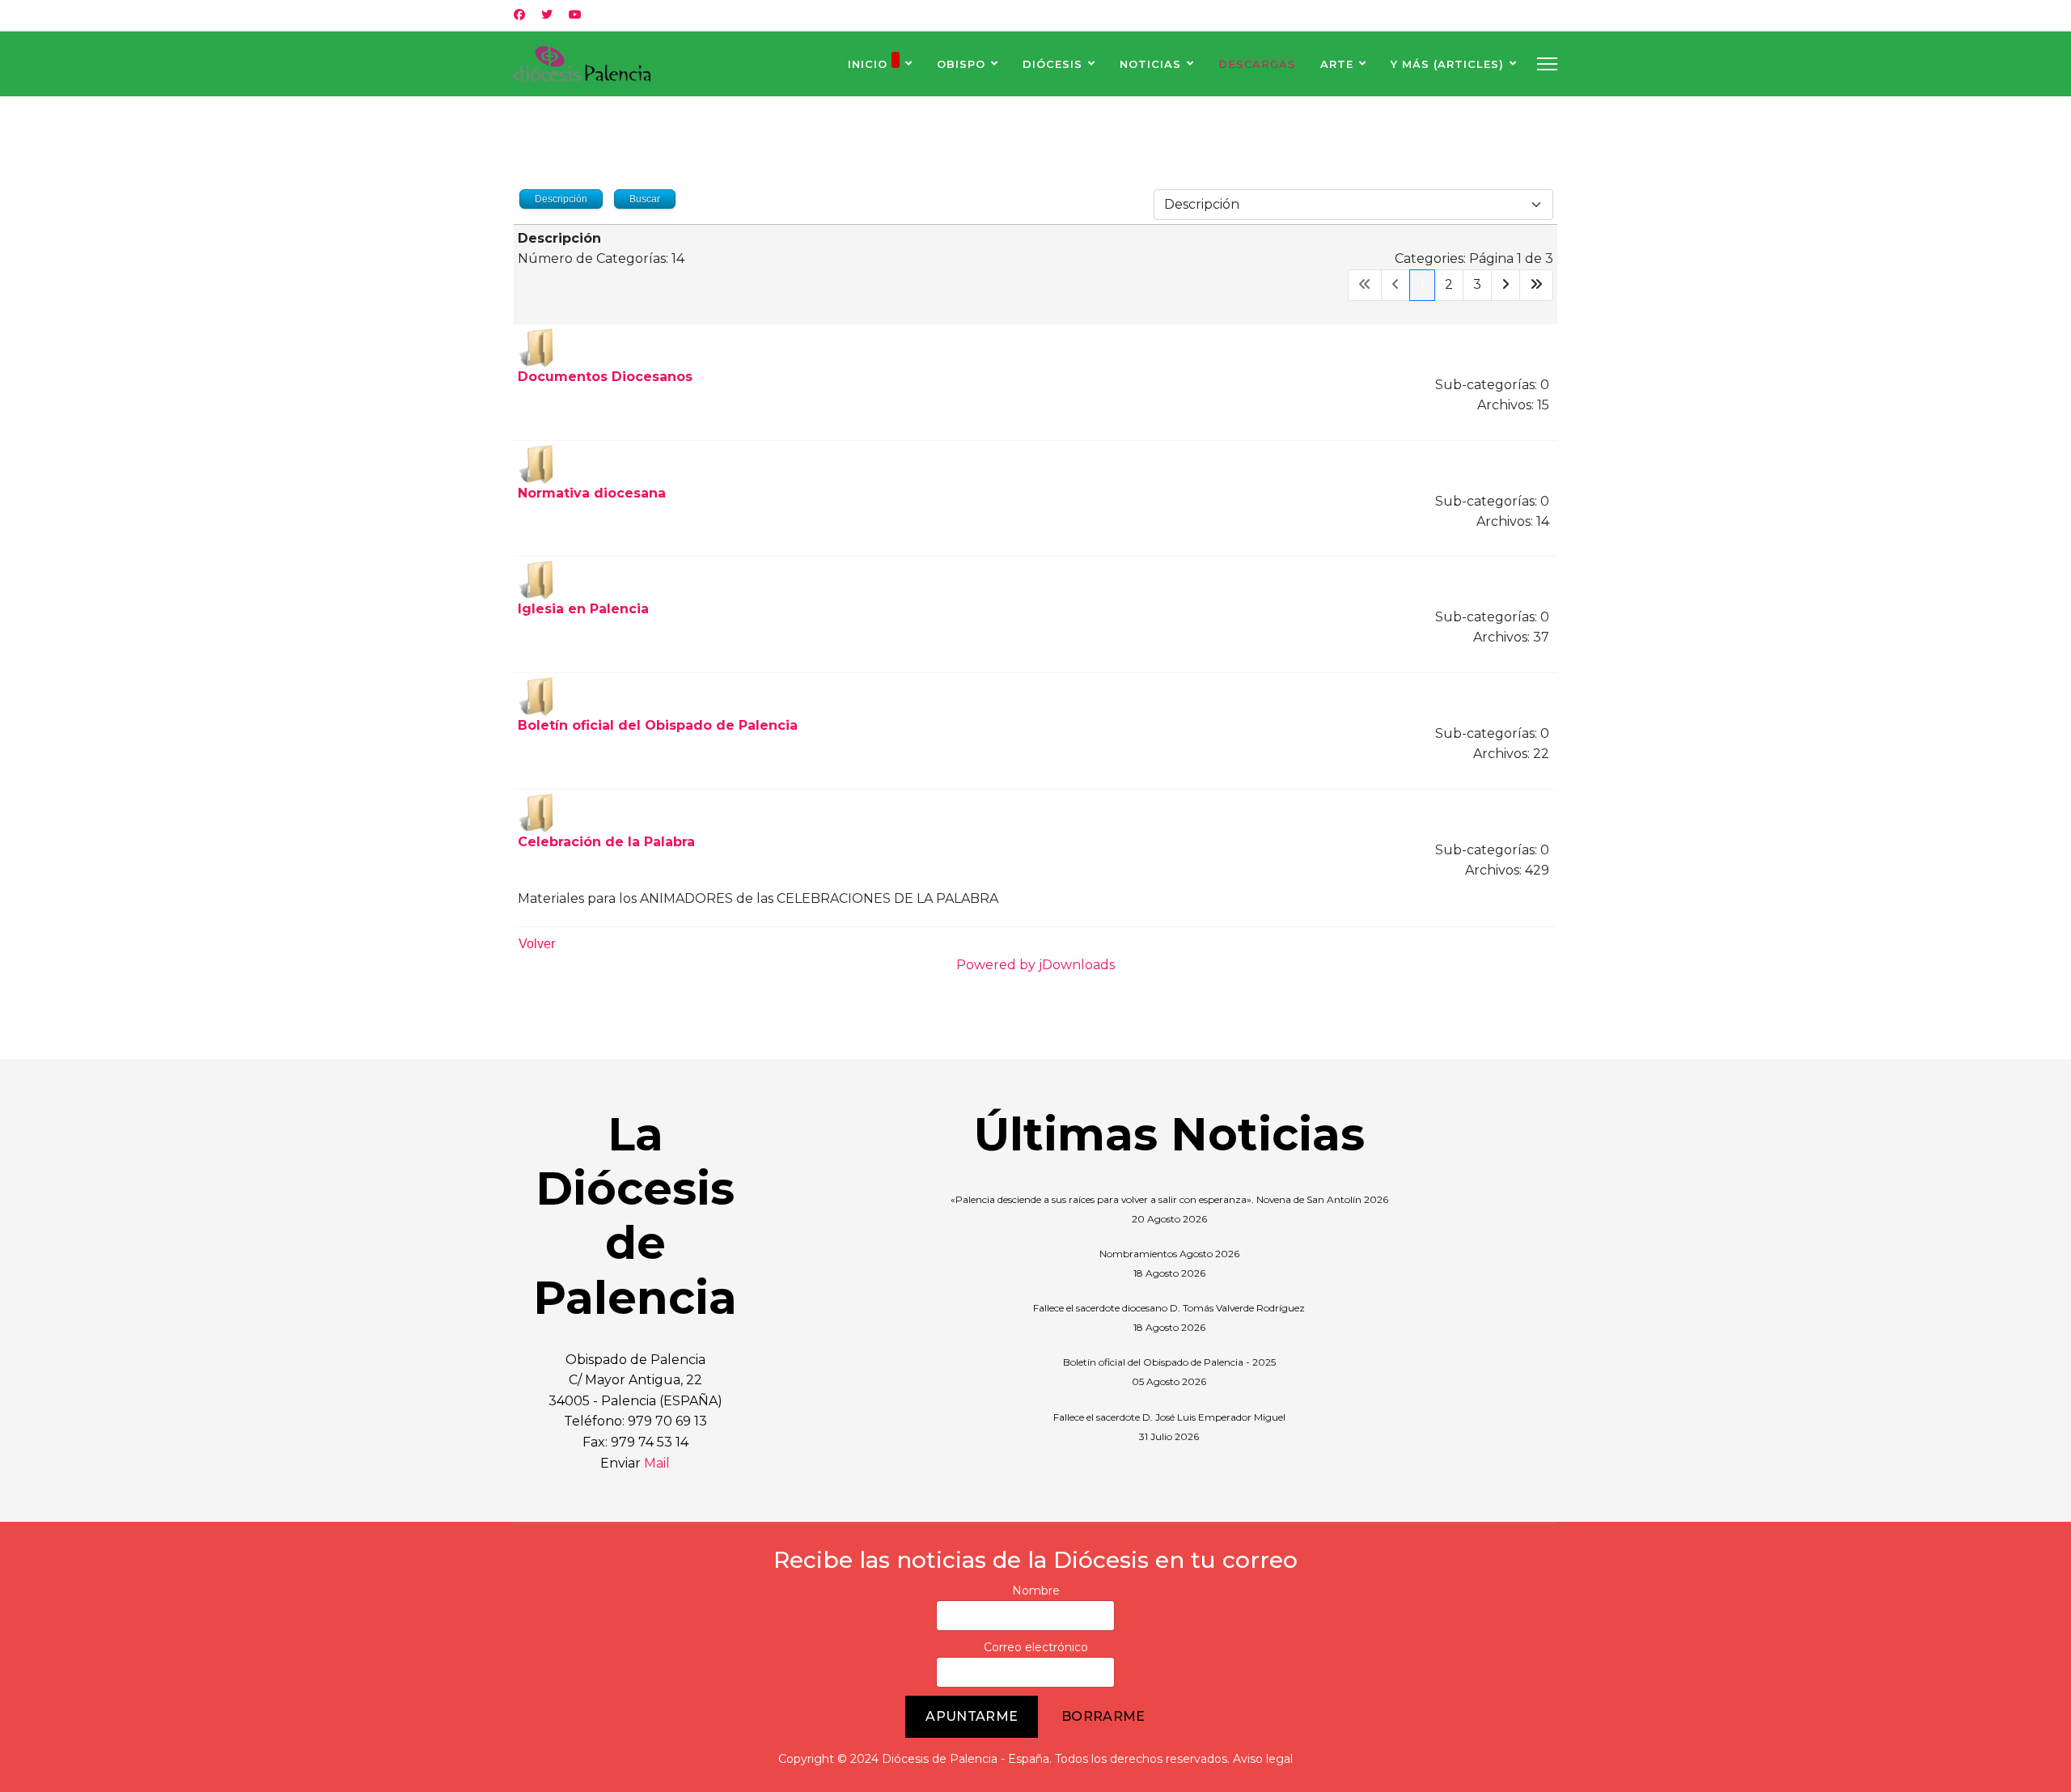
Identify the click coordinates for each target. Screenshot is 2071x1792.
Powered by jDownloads (1035, 965)
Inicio (868, 64)
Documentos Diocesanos (605, 377)
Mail (657, 1463)
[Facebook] (519, 15)
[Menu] (1547, 64)
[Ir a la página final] (1536, 285)
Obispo (961, 64)
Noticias (1150, 64)
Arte (1337, 64)
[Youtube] (575, 15)
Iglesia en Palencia (583, 609)
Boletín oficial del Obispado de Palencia (658, 725)
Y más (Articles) (1447, 64)
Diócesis (1052, 64)
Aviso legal (1263, 1759)
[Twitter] (547, 15)
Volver (537, 944)
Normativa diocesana (592, 493)
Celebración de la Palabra (606, 842)
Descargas (1257, 64)
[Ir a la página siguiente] (1506, 285)
